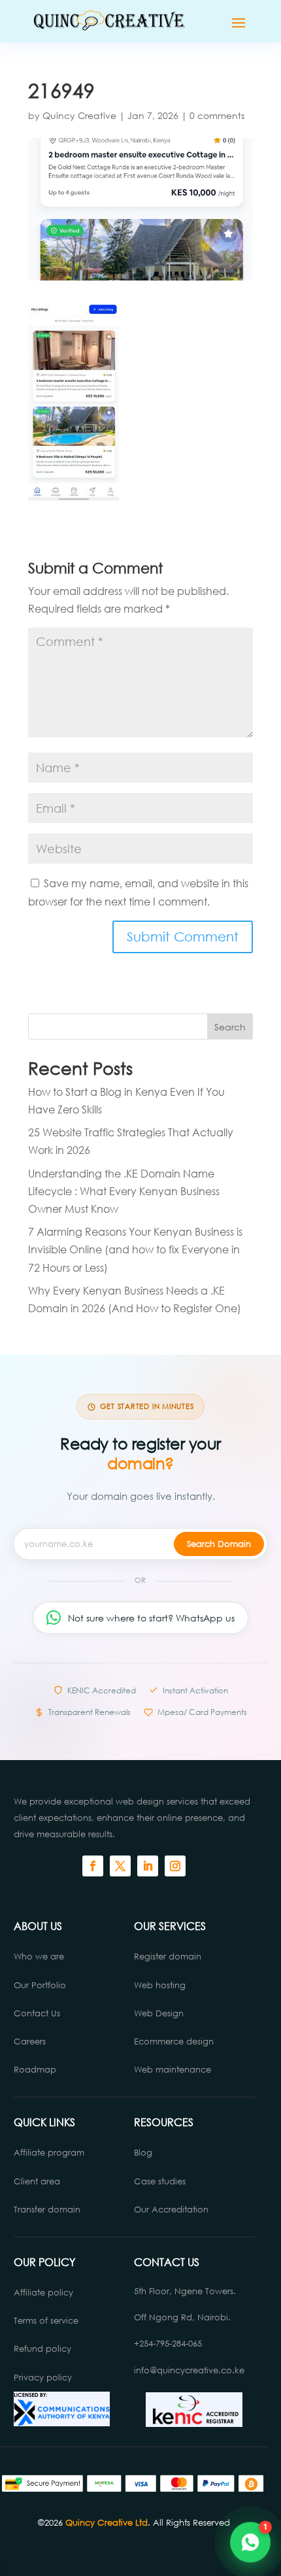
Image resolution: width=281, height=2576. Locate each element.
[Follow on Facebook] (93, 1866)
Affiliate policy (43, 2293)
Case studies (161, 2181)
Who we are (39, 1957)
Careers (30, 2042)
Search (230, 1027)
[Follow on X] (120, 1866)
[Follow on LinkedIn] (148, 1866)
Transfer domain (47, 2210)
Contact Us (37, 2013)
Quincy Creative (79, 115)
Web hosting (160, 1985)
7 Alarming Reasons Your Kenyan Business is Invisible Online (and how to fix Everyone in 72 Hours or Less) (135, 1249)
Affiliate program (49, 2153)
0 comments (217, 115)
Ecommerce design (174, 2042)
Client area (37, 2181)
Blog (143, 2153)
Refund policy (42, 2349)
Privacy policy (43, 2378)
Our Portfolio (40, 1985)
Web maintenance (173, 2070)
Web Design (159, 2013)
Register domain (168, 1957)
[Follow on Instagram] (175, 1866)
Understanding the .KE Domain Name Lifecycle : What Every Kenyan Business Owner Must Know (124, 1191)
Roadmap (35, 2070)
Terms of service (46, 2321)
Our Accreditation (171, 2210)
